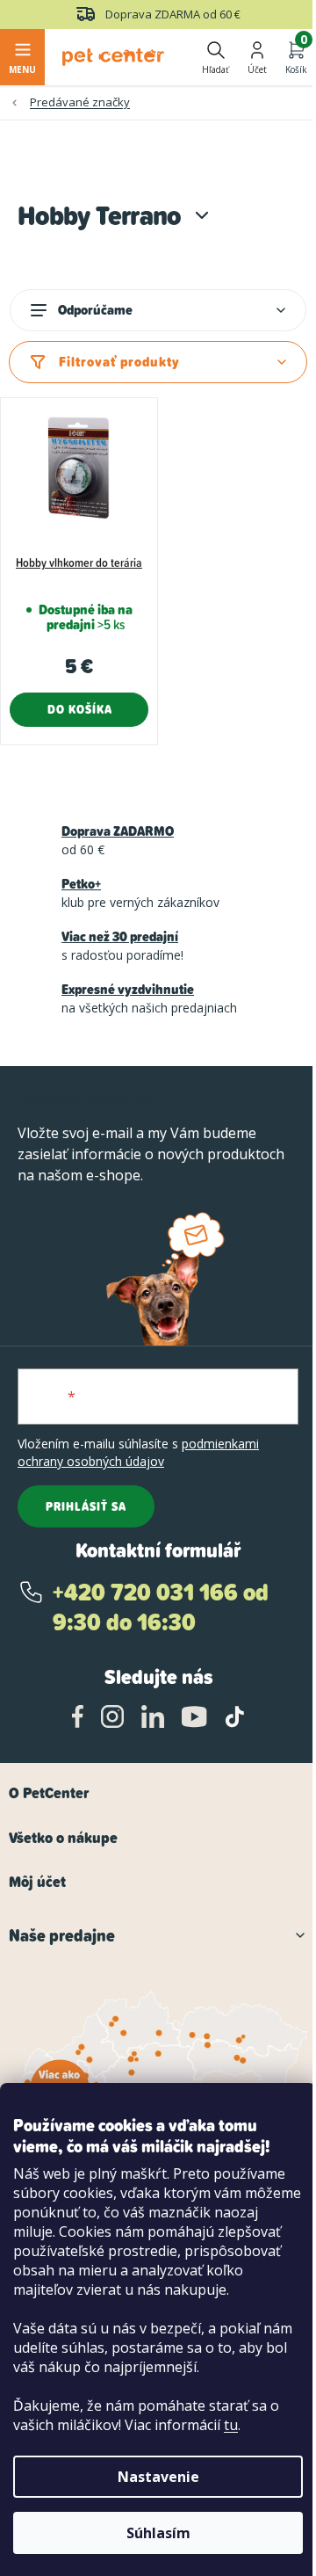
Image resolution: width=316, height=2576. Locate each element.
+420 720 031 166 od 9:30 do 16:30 (161, 1607)
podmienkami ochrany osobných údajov (138, 1452)
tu (231, 2425)
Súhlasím (158, 2533)
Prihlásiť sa (86, 1506)
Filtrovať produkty (119, 362)
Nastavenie (158, 2477)
